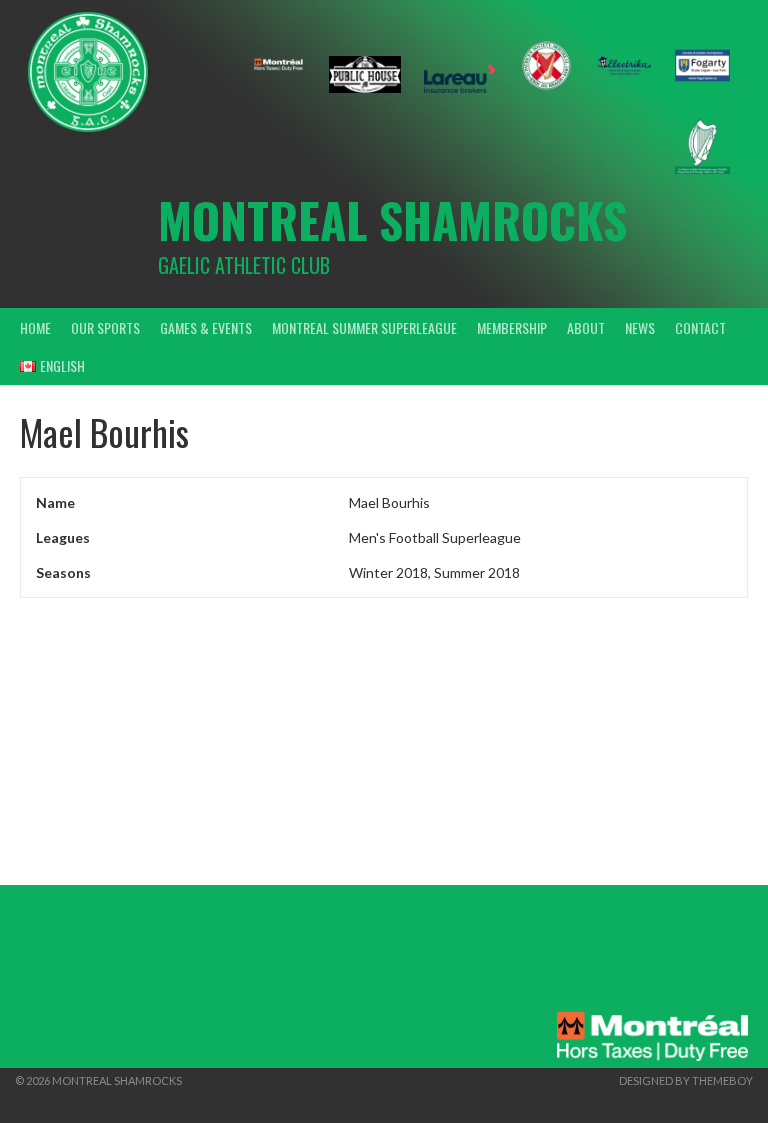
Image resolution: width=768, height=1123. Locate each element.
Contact (700, 327)
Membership (512, 327)
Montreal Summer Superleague (364, 327)
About (586, 327)
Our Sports (105, 327)
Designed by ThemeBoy (686, 1080)
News (640, 327)
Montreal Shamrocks (392, 219)
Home (35, 327)
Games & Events (206, 327)
